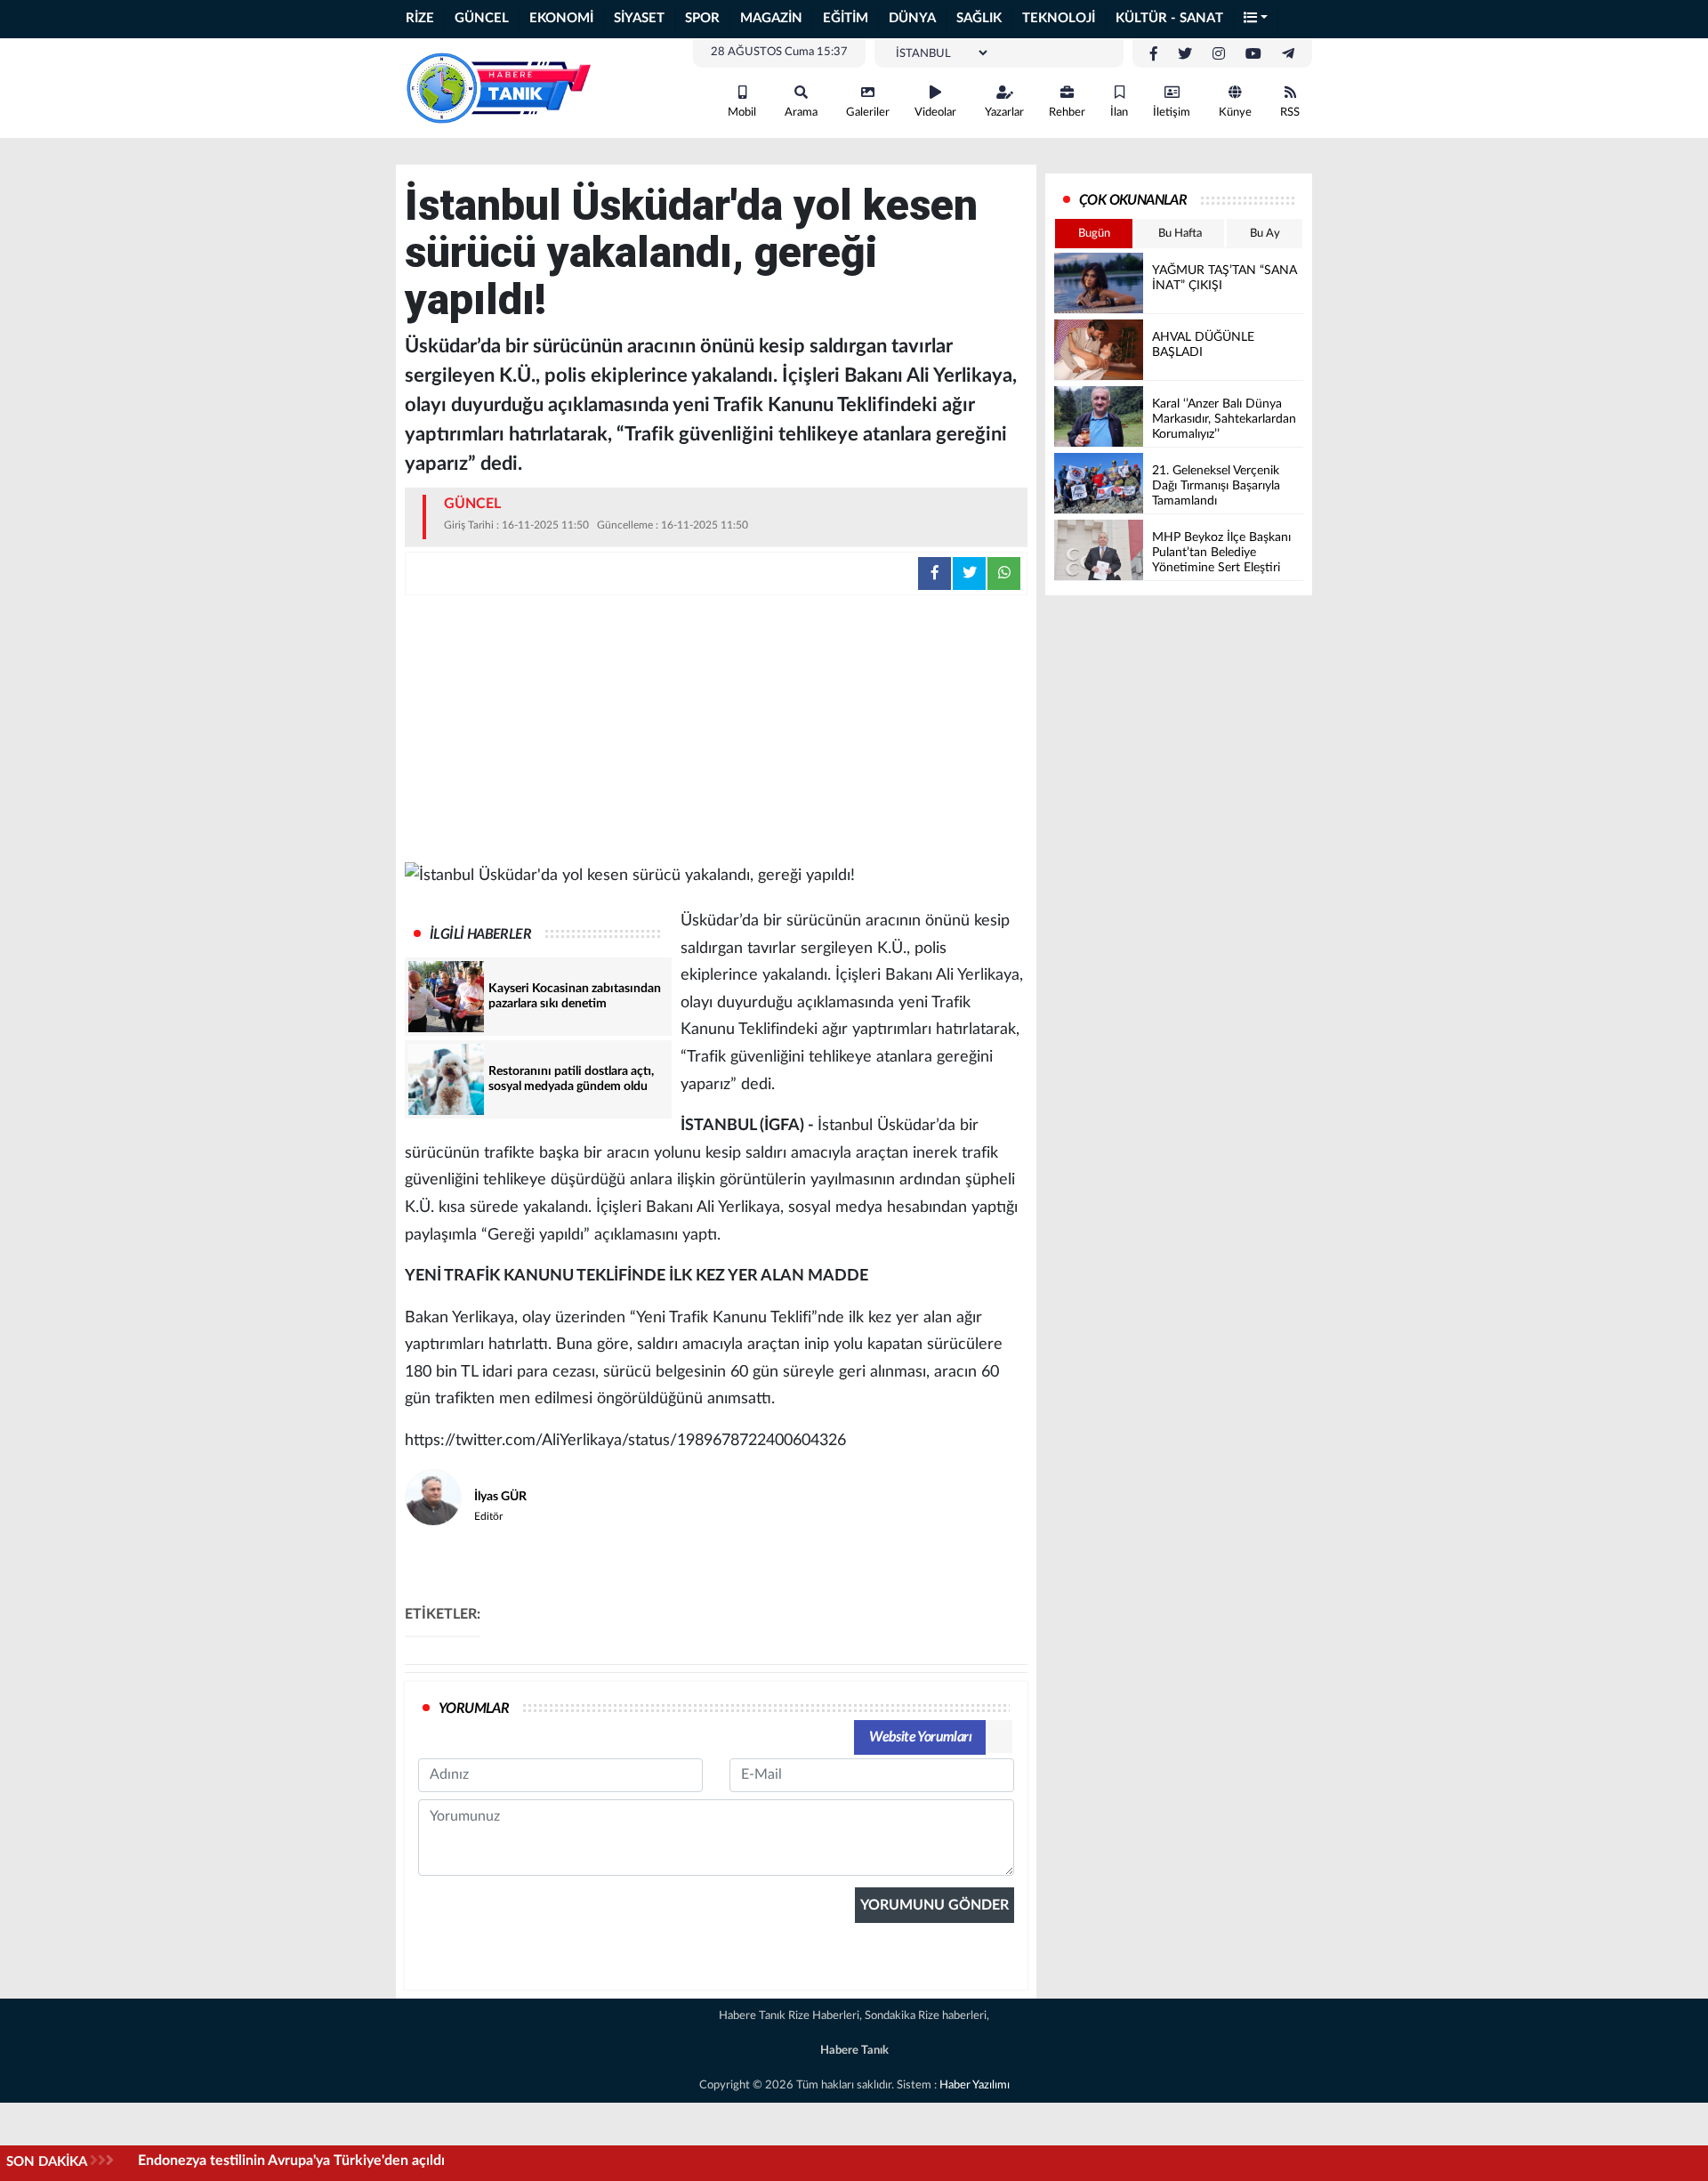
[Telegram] (1288, 54)
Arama (801, 113)
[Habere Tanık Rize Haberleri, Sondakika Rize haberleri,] (498, 87)
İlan (1119, 113)
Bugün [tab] (1094, 234)
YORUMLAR (474, 1708)
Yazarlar (1004, 113)
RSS (1290, 113)
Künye (1235, 113)
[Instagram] (1219, 54)
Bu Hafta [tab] (1180, 234)
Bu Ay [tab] (1265, 234)
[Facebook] (1154, 54)
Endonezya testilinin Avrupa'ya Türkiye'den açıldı (291, 2161)
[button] (1256, 19)
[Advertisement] (716, 729)
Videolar (935, 113)
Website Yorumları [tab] (920, 1737)
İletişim (1172, 113)
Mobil (742, 113)
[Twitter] (1185, 54)
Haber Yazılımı (975, 2085)
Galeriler (868, 113)
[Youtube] (1253, 54)
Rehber (1067, 113)
